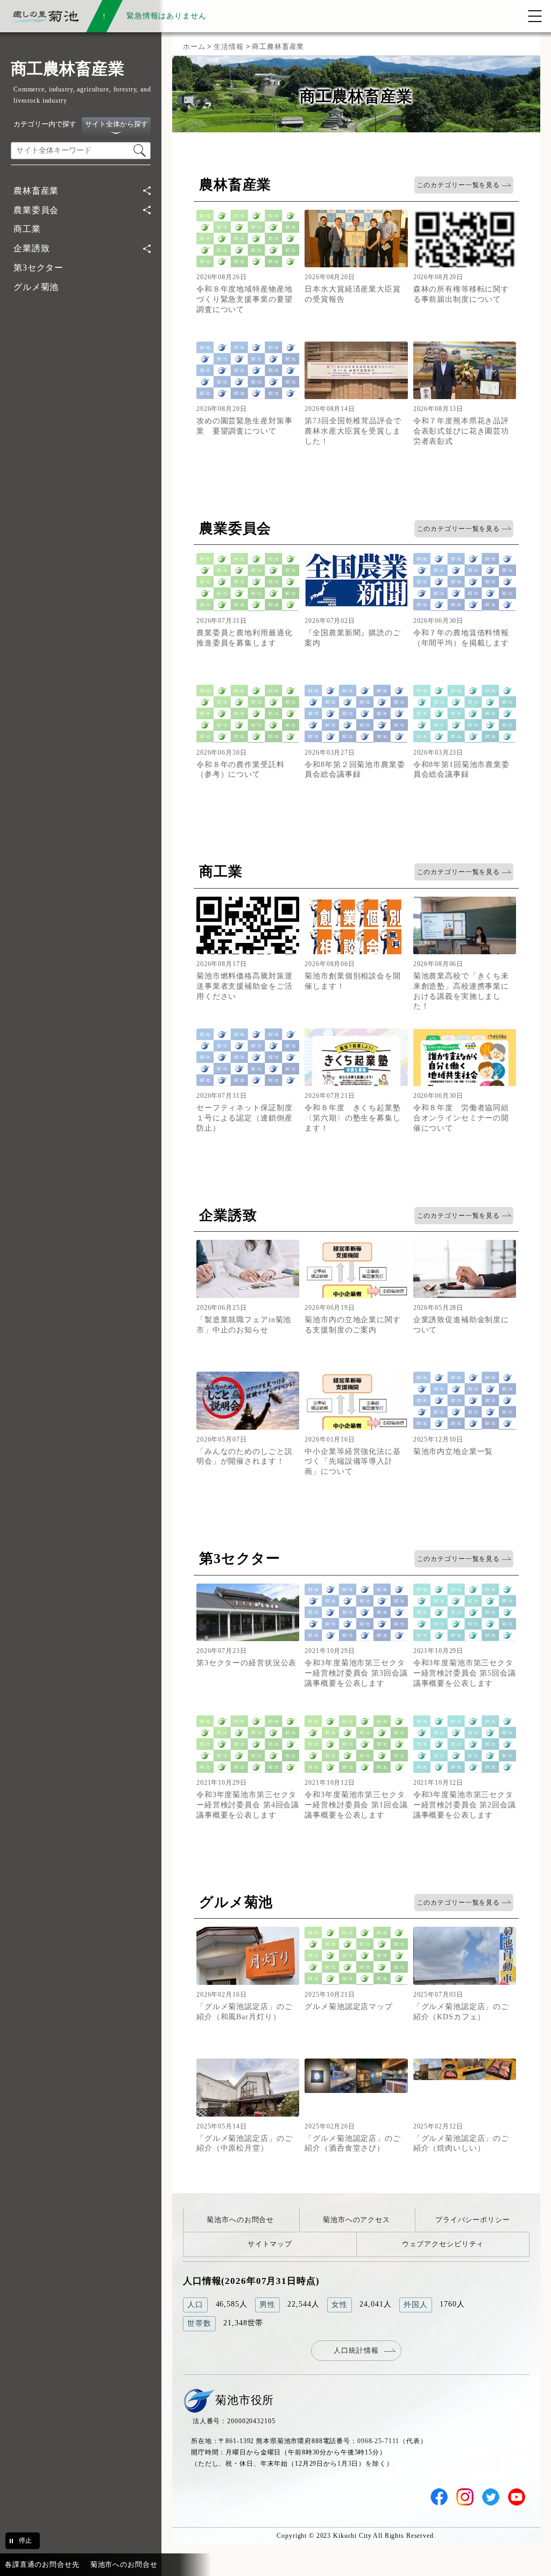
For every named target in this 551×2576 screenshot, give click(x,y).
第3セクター (38, 268)
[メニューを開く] (535, 16)
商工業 (27, 229)
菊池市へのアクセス (356, 2220)
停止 (25, 2540)
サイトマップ (270, 2244)
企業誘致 (31, 248)
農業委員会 (36, 210)
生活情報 (228, 47)
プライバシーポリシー (473, 2220)
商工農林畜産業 (278, 47)
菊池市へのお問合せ (240, 2220)
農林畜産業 (36, 191)
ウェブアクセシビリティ (443, 2244)
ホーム (194, 47)
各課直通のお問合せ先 (42, 2564)
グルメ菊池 (36, 287)
